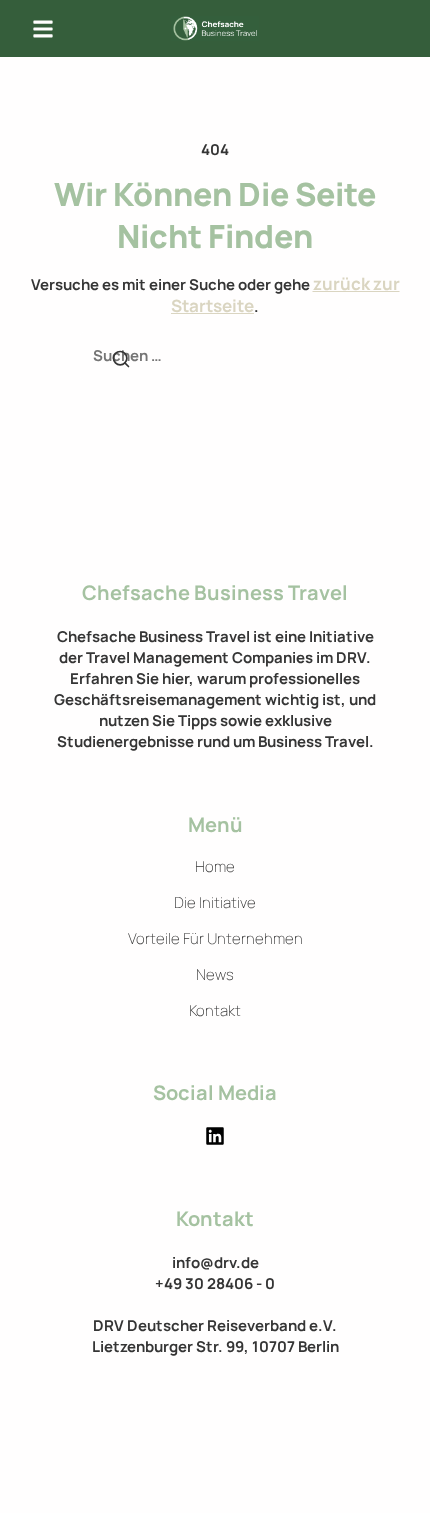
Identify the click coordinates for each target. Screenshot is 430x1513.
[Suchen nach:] (215, 356)
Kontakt (215, 1011)
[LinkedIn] (215, 1136)
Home (215, 867)
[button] (43, 28)
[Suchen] (121, 361)
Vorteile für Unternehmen (215, 939)
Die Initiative (215, 903)
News (215, 975)
